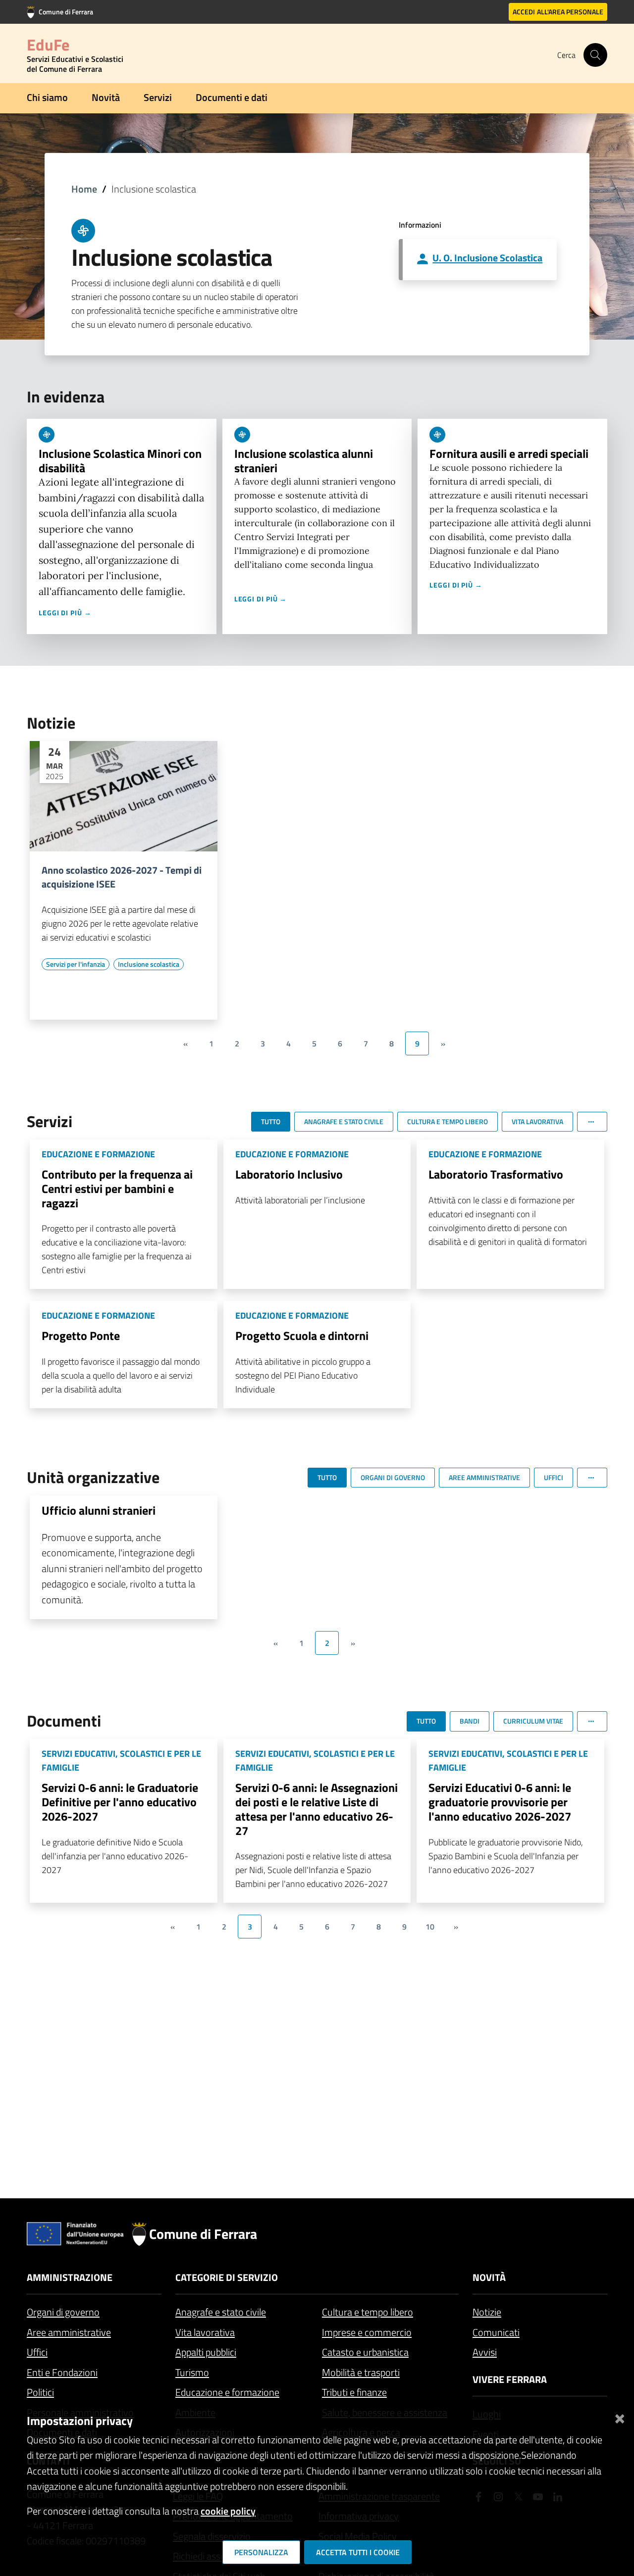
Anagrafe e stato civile (221, 2312)
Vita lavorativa (205, 2332)
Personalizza (261, 2552)
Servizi (158, 97)
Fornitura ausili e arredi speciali (509, 453)
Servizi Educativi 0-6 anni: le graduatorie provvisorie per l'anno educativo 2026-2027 (500, 1802)
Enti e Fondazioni (62, 2372)
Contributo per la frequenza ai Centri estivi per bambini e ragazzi (117, 1189)
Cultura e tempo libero (368, 2312)
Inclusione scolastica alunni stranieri (304, 461)
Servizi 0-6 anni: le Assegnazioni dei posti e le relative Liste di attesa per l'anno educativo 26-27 (317, 1809)
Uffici (37, 2352)
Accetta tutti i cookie (358, 2552)
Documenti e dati (232, 97)
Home (84, 189)
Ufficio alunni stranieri (99, 1510)
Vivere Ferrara (510, 2379)
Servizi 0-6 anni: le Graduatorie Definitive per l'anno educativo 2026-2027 (120, 1802)
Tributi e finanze (354, 2392)
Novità (106, 97)
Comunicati (496, 2332)
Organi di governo (63, 2312)
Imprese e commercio (367, 2332)
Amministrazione (70, 2277)
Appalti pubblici (206, 2352)
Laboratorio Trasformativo (496, 1174)
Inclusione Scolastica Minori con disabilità (120, 461)
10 (430, 1927)
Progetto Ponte (81, 1336)
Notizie (487, 2312)
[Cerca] (595, 55)
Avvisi (485, 2352)
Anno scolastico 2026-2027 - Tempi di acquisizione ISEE (122, 877)
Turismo (192, 2372)
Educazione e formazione (227, 2392)
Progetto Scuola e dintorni (302, 1336)
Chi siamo (47, 97)
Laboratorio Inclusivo (289, 1174)
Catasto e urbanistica (365, 2352)
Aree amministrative (69, 2332)
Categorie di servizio (227, 2277)
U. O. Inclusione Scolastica (487, 258)
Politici (40, 2392)
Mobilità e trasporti (361, 2372)
